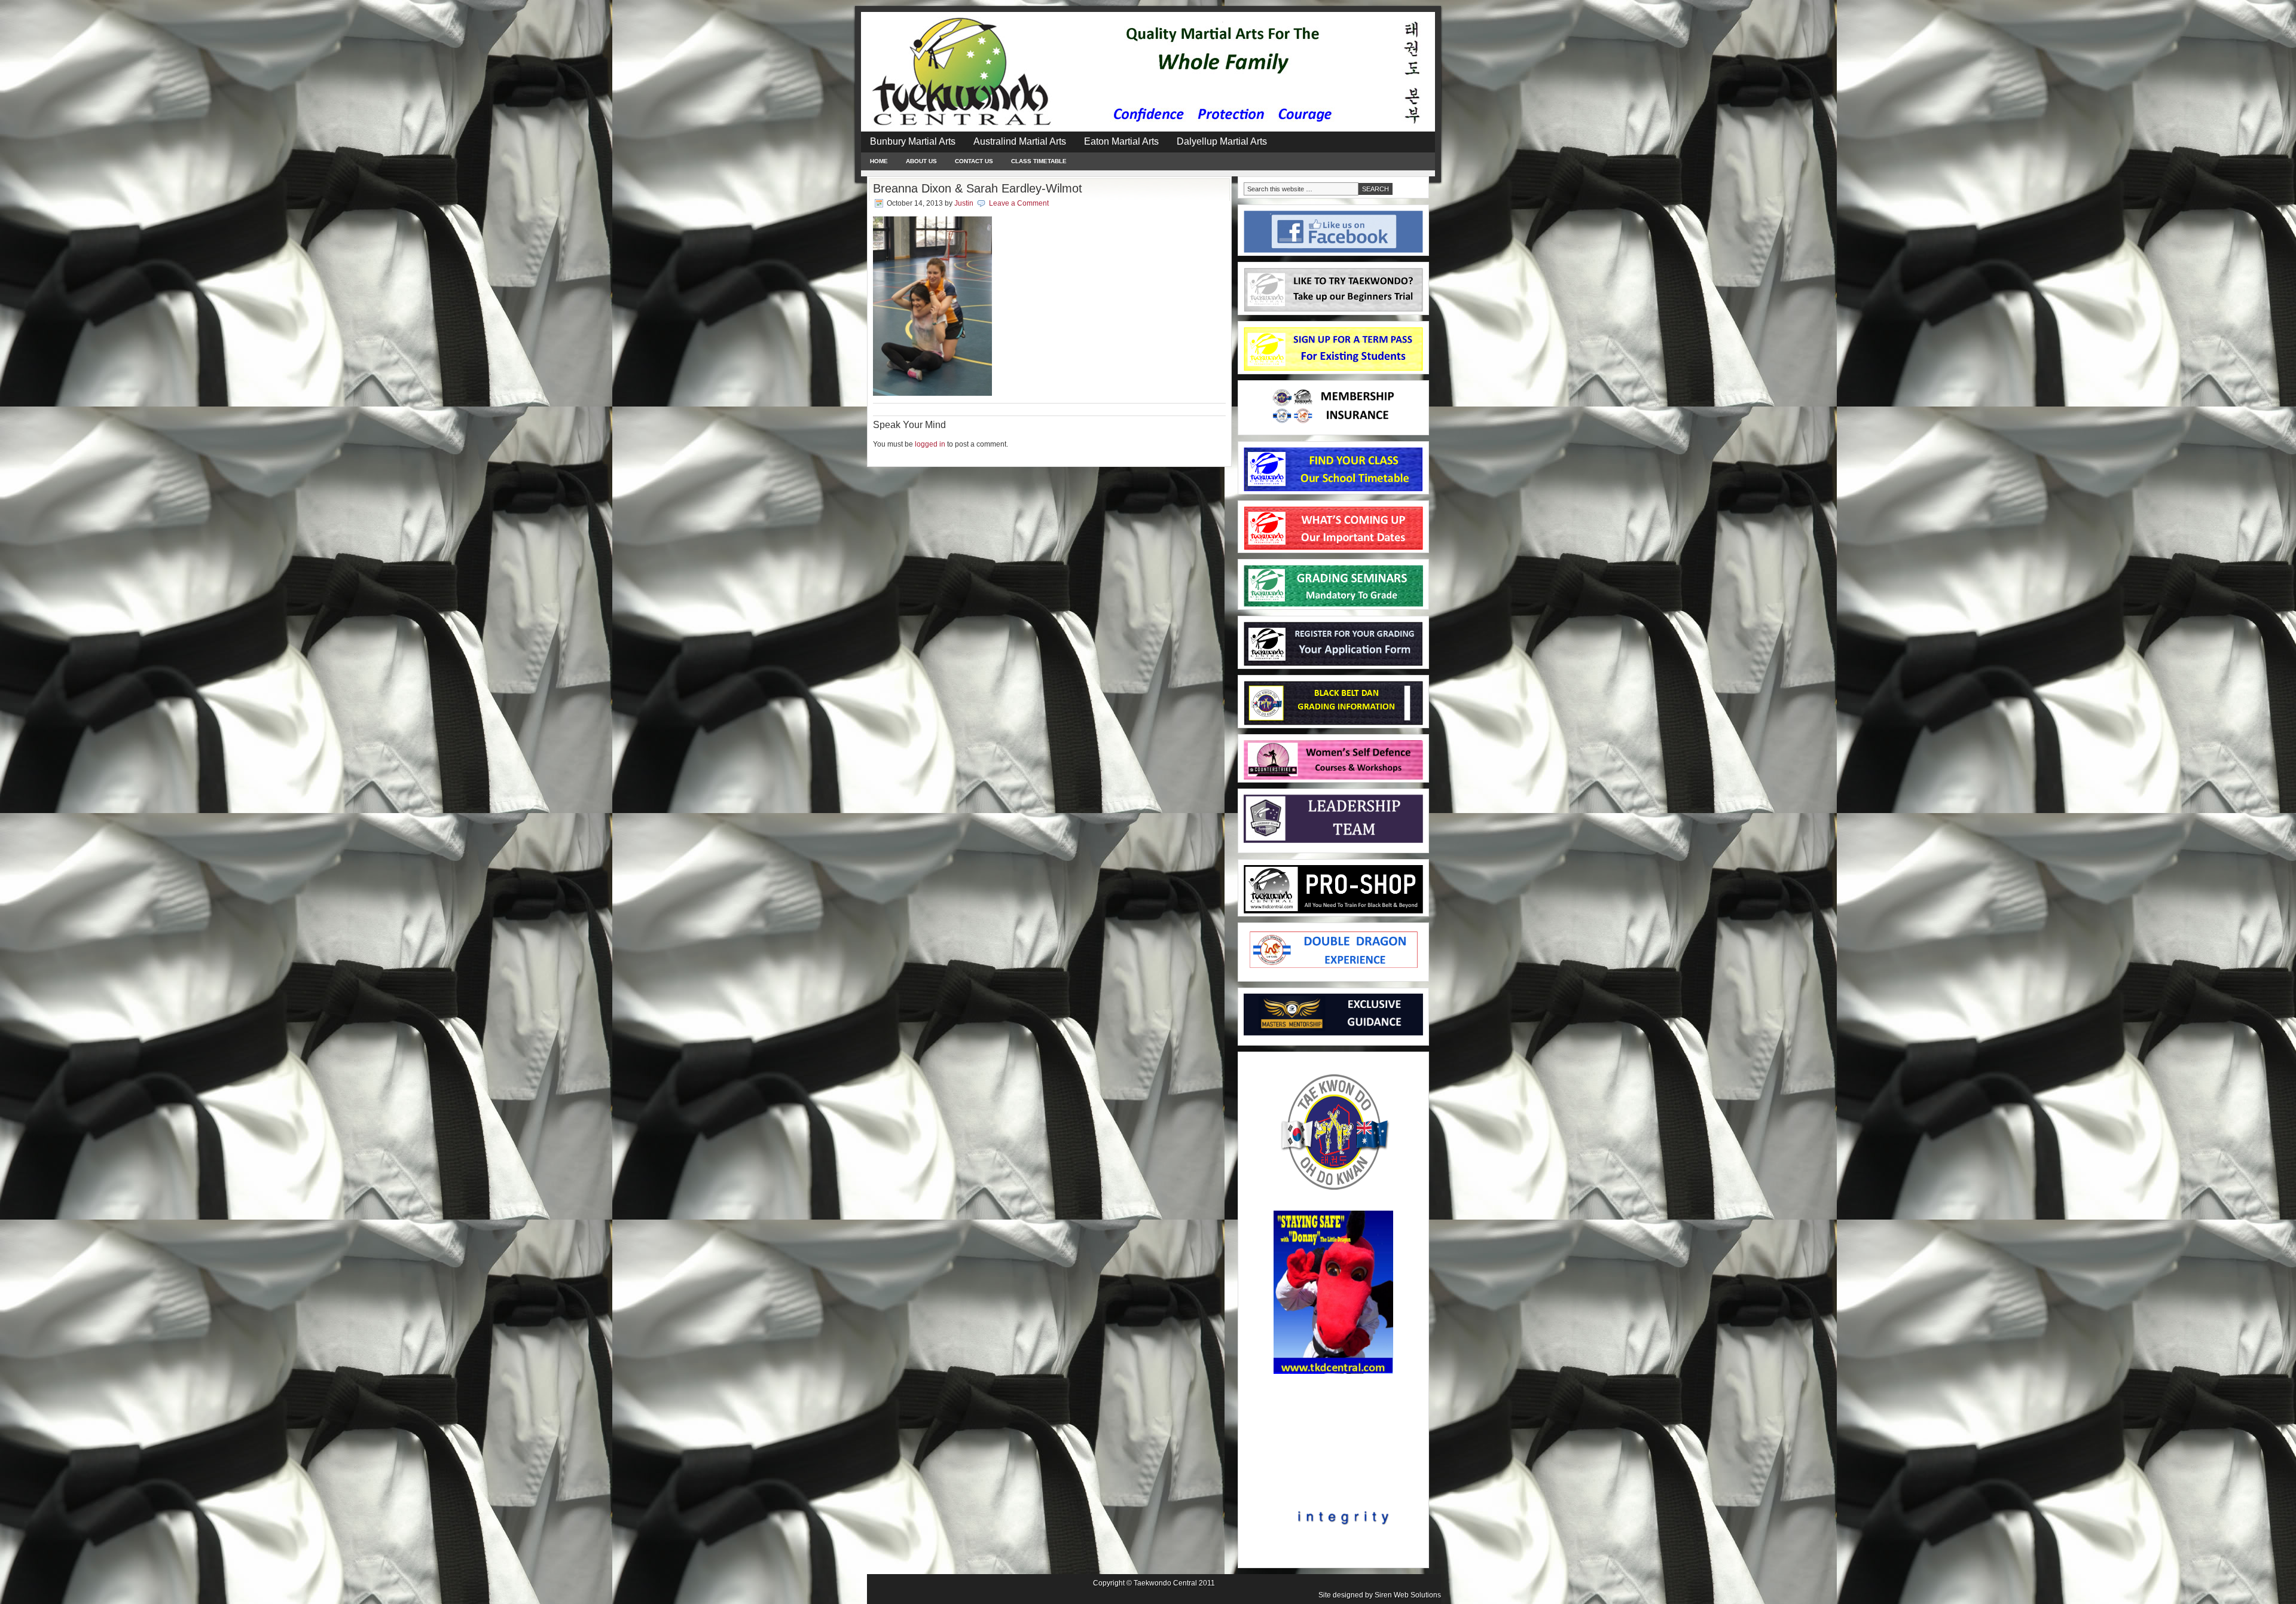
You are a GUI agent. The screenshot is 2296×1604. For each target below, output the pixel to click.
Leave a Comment (1019, 203)
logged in (930, 444)
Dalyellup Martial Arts (1222, 141)
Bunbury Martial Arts (913, 141)
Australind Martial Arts (1020, 141)
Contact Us (974, 161)
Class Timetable (1039, 161)
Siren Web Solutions (1408, 1595)
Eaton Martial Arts (1121, 141)
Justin (964, 203)
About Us (921, 161)
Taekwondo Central (1165, 1583)
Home (879, 161)
